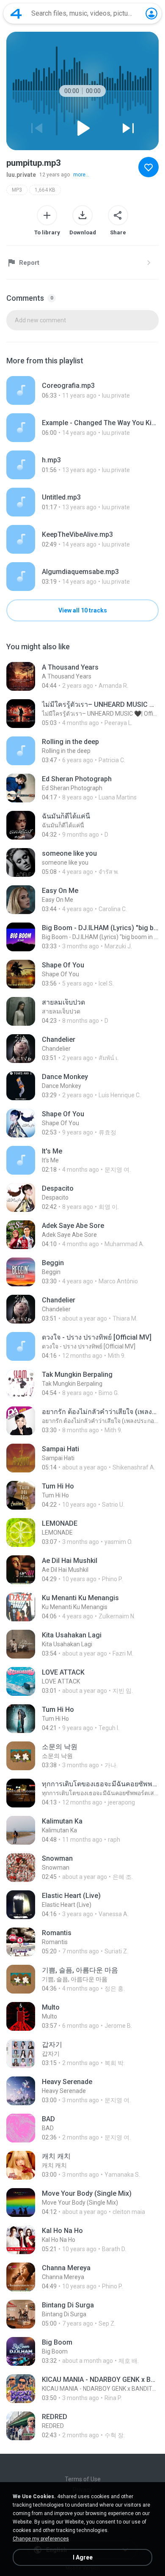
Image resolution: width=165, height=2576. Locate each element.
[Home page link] (16, 14)
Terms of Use (83, 2479)
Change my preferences (41, 2539)
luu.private (21, 175)
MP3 (17, 190)
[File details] (82, 390)
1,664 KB (45, 190)
